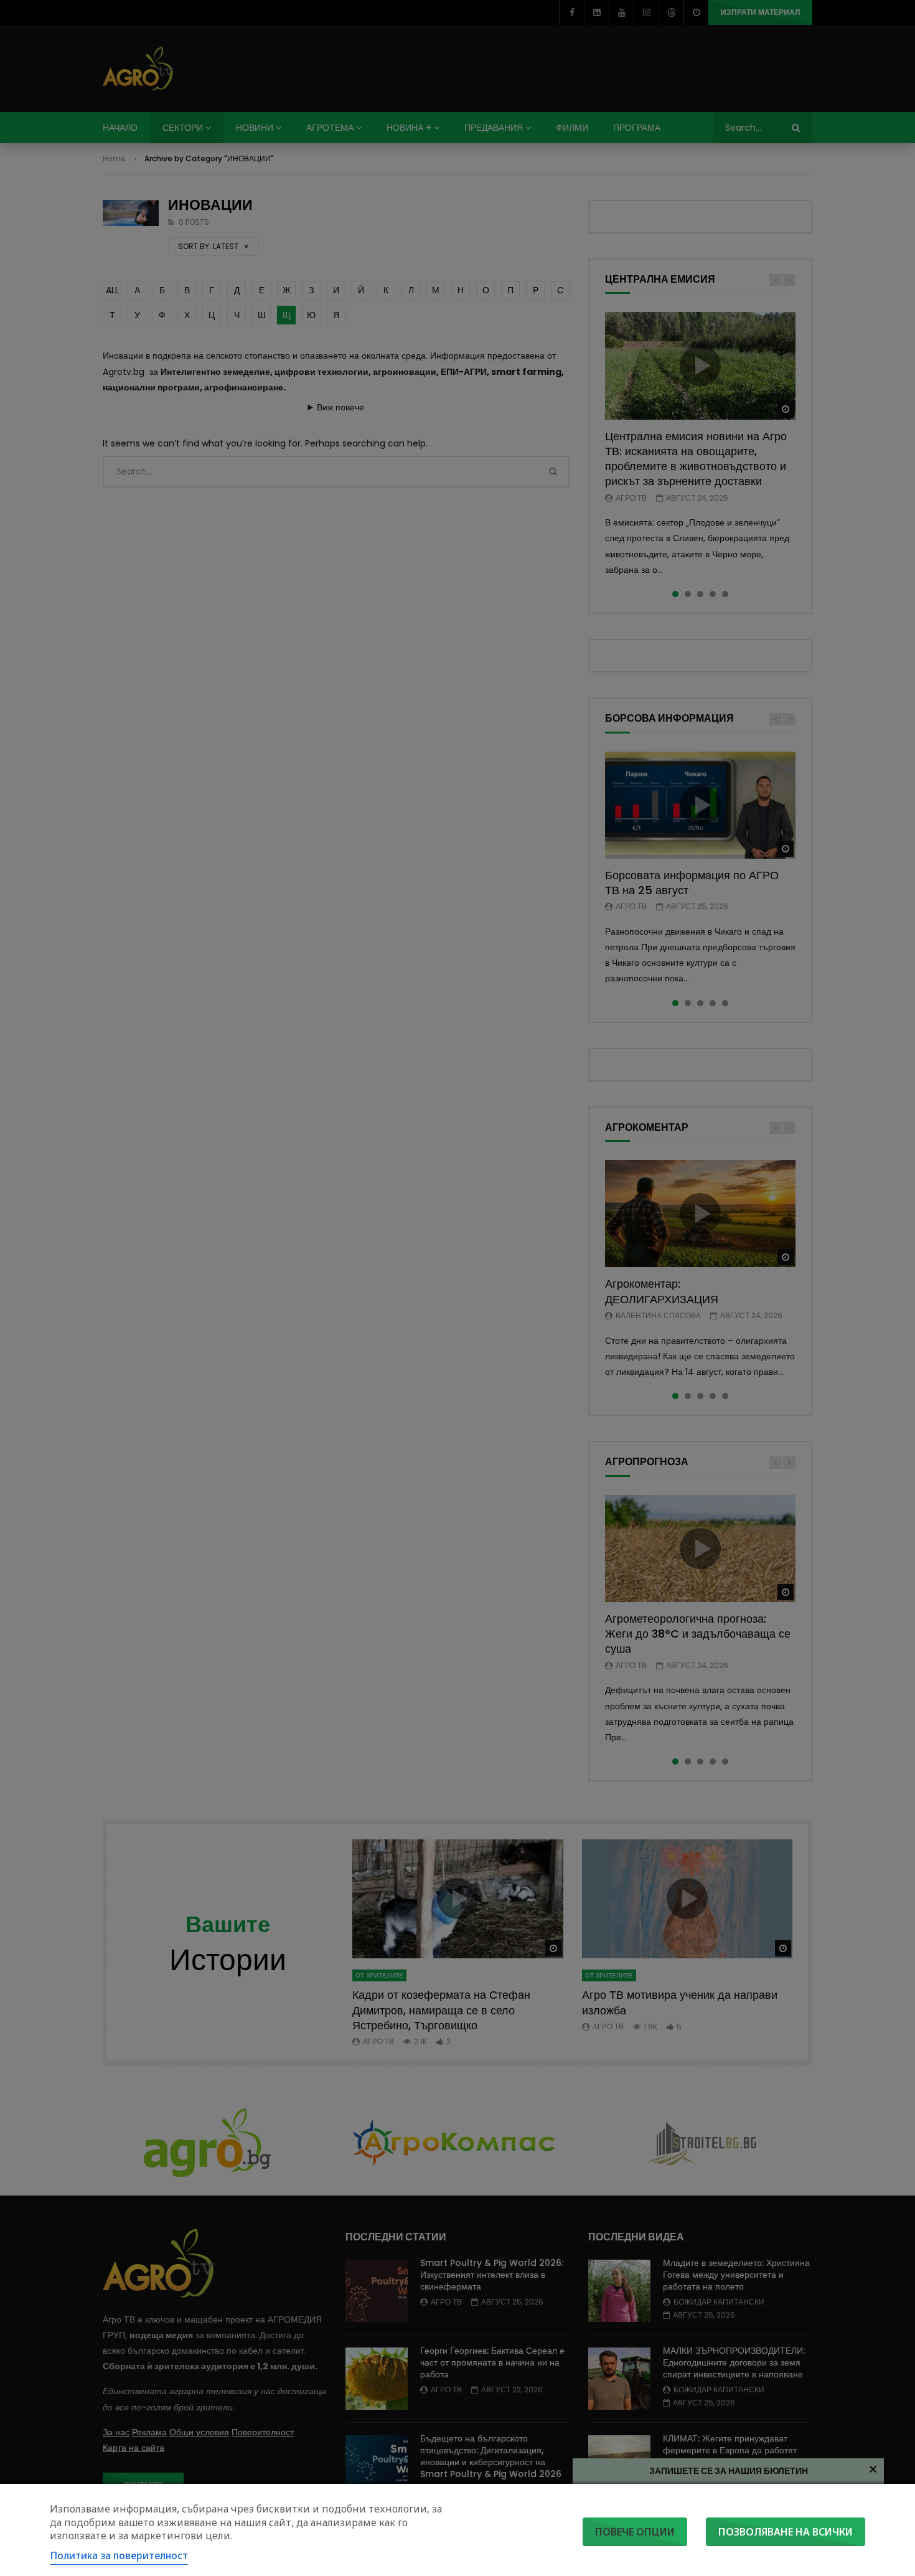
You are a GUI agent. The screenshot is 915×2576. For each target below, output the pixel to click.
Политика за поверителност (119, 2555)
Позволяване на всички (786, 2532)
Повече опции (635, 2532)
